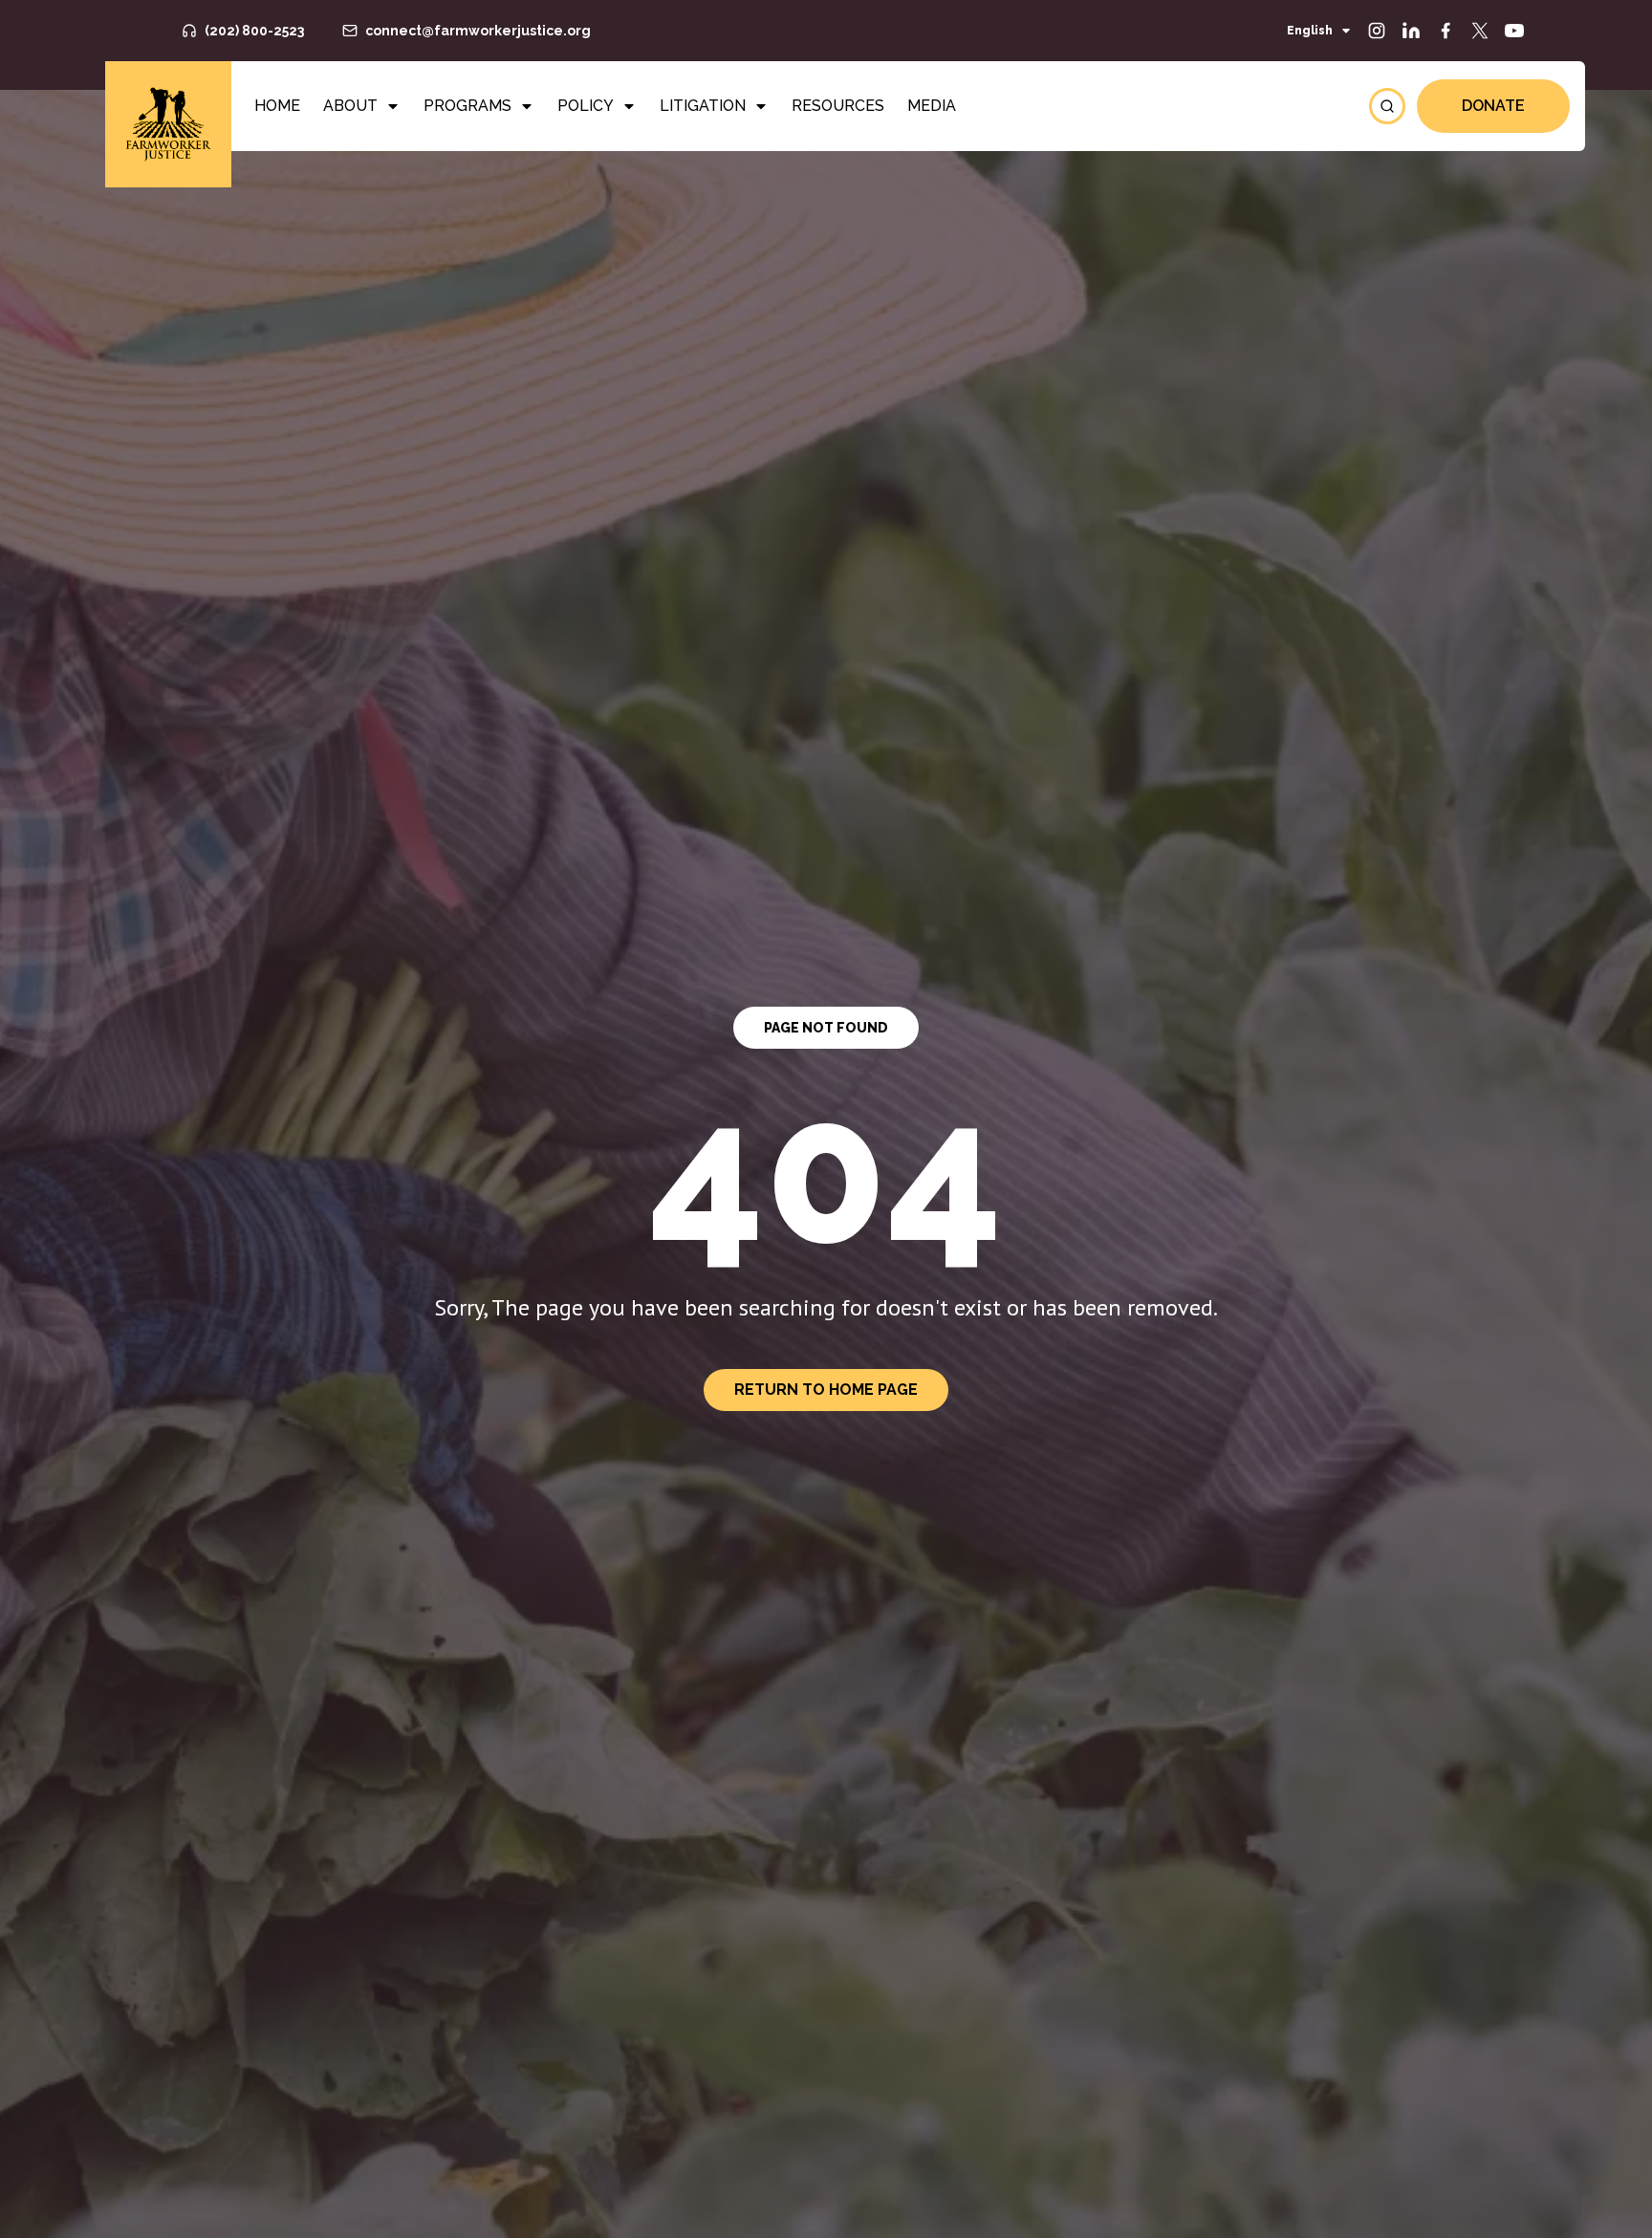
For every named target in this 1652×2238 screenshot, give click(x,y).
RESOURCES (838, 106)
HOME (277, 106)
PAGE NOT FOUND (826, 1028)
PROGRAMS (467, 106)
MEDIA (932, 106)
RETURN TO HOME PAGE (826, 1390)
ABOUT (350, 106)
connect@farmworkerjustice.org (478, 31)
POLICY (586, 106)
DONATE (1493, 106)
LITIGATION (703, 106)
